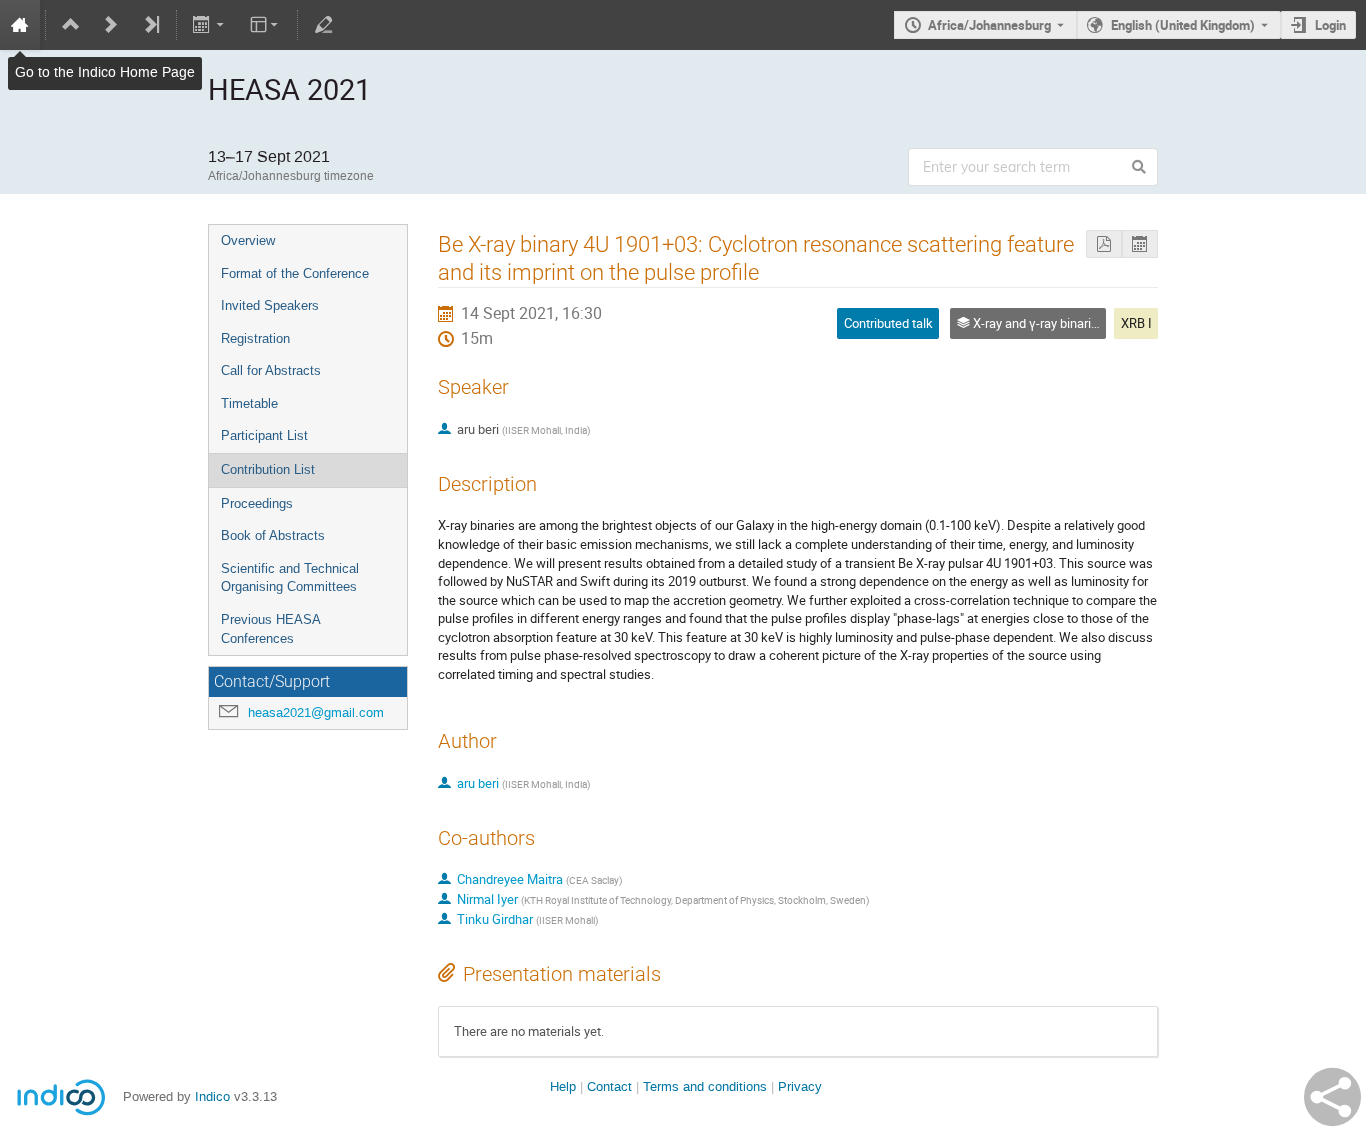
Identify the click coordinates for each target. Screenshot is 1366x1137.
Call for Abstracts (271, 370)
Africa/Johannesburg (989, 25)
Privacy (800, 1086)
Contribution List (268, 469)
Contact (609, 1086)
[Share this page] (1332, 1097)
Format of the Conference (295, 273)
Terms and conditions (705, 1086)
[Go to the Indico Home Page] (20, 25)
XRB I (1136, 323)
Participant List (264, 435)
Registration (255, 338)
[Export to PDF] (1104, 244)
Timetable (249, 403)
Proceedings (257, 503)
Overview (248, 240)
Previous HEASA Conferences (270, 629)
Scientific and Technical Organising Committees (290, 578)
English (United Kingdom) (1183, 25)
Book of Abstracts (273, 535)
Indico (212, 1096)
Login (1330, 25)
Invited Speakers (270, 305)
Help (563, 1086)
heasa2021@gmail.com (316, 712)
